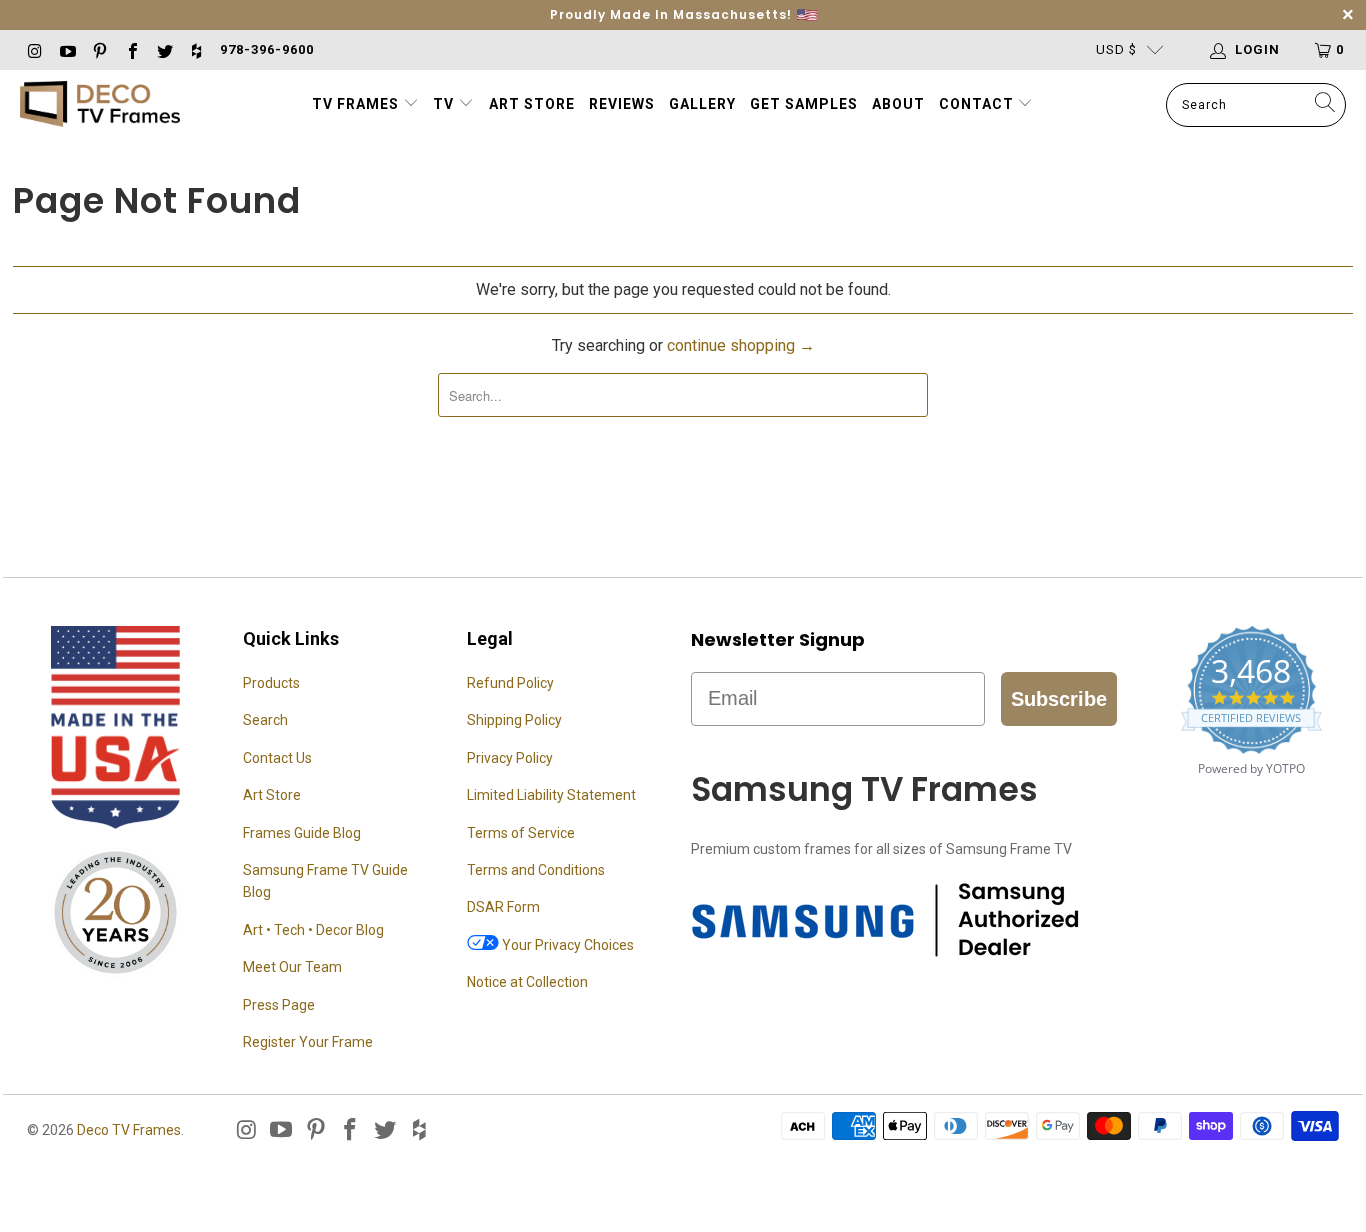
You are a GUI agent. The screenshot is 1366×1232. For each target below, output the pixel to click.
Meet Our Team (292, 967)
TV (445, 104)
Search (265, 720)
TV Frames (355, 104)
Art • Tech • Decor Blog (313, 930)
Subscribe (1059, 699)
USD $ (1116, 49)
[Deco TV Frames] (100, 105)
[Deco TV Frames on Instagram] (34, 49)
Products (271, 683)
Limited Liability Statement (551, 795)
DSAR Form (503, 907)
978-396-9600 (267, 49)
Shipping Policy (514, 720)
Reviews (622, 104)
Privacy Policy (510, 758)
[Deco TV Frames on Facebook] (131, 49)
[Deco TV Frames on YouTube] (66, 49)
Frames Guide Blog (302, 833)
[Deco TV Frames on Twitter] (164, 49)
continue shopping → (741, 345)
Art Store (532, 104)
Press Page (279, 1005)
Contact (978, 104)
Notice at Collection (527, 982)
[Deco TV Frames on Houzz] (196, 49)
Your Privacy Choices (566, 945)
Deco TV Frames (129, 1130)
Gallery (702, 104)
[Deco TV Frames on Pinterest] (99, 49)
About (898, 104)
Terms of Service (521, 833)
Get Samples (804, 104)
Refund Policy (510, 683)
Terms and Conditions (536, 870)
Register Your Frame (308, 1042)
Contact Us (277, 758)
